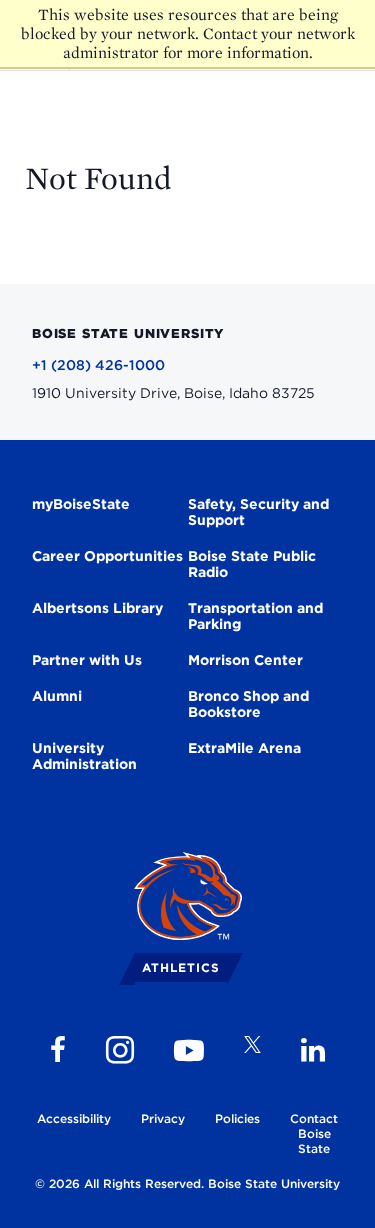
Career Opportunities (107, 556)
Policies (237, 1118)
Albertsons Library (97, 608)
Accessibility (74, 1118)
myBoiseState (81, 504)
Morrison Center (245, 660)
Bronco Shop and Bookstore (248, 704)
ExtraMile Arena (244, 748)
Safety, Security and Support (258, 512)
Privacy (163, 1118)
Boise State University (274, 1183)
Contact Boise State (314, 1133)
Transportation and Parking (255, 616)
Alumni (57, 696)
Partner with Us (87, 660)
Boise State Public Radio (252, 564)
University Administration (84, 756)
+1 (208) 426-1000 (98, 365)
